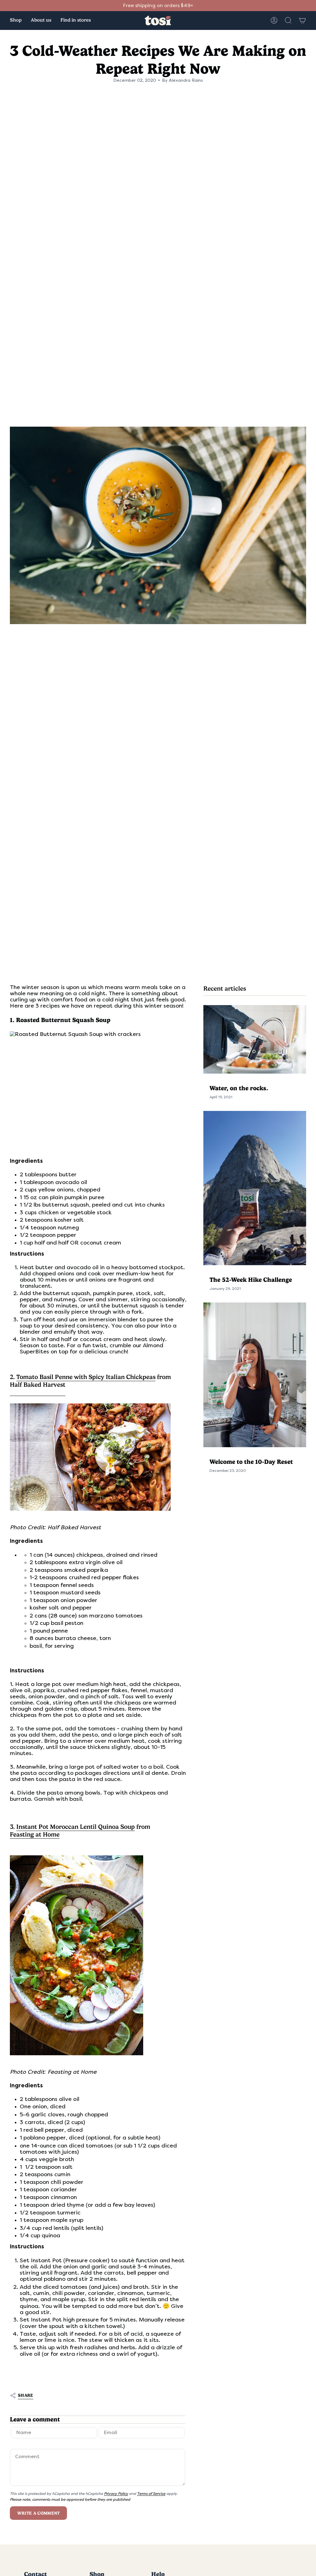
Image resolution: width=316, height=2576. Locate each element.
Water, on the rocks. (239, 1088)
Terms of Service (151, 2494)
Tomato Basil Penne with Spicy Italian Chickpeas (86, 1377)
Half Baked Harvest (38, 1385)
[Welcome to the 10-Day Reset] (255, 1375)
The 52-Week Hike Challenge (251, 1280)
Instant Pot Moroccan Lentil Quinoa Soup (76, 1827)
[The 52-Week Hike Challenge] (255, 1188)
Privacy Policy (116, 2494)
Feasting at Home (35, 1835)
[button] (16, 21)
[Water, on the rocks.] (255, 1039)
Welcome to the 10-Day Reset (251, 1462)
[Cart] (302, 20)
